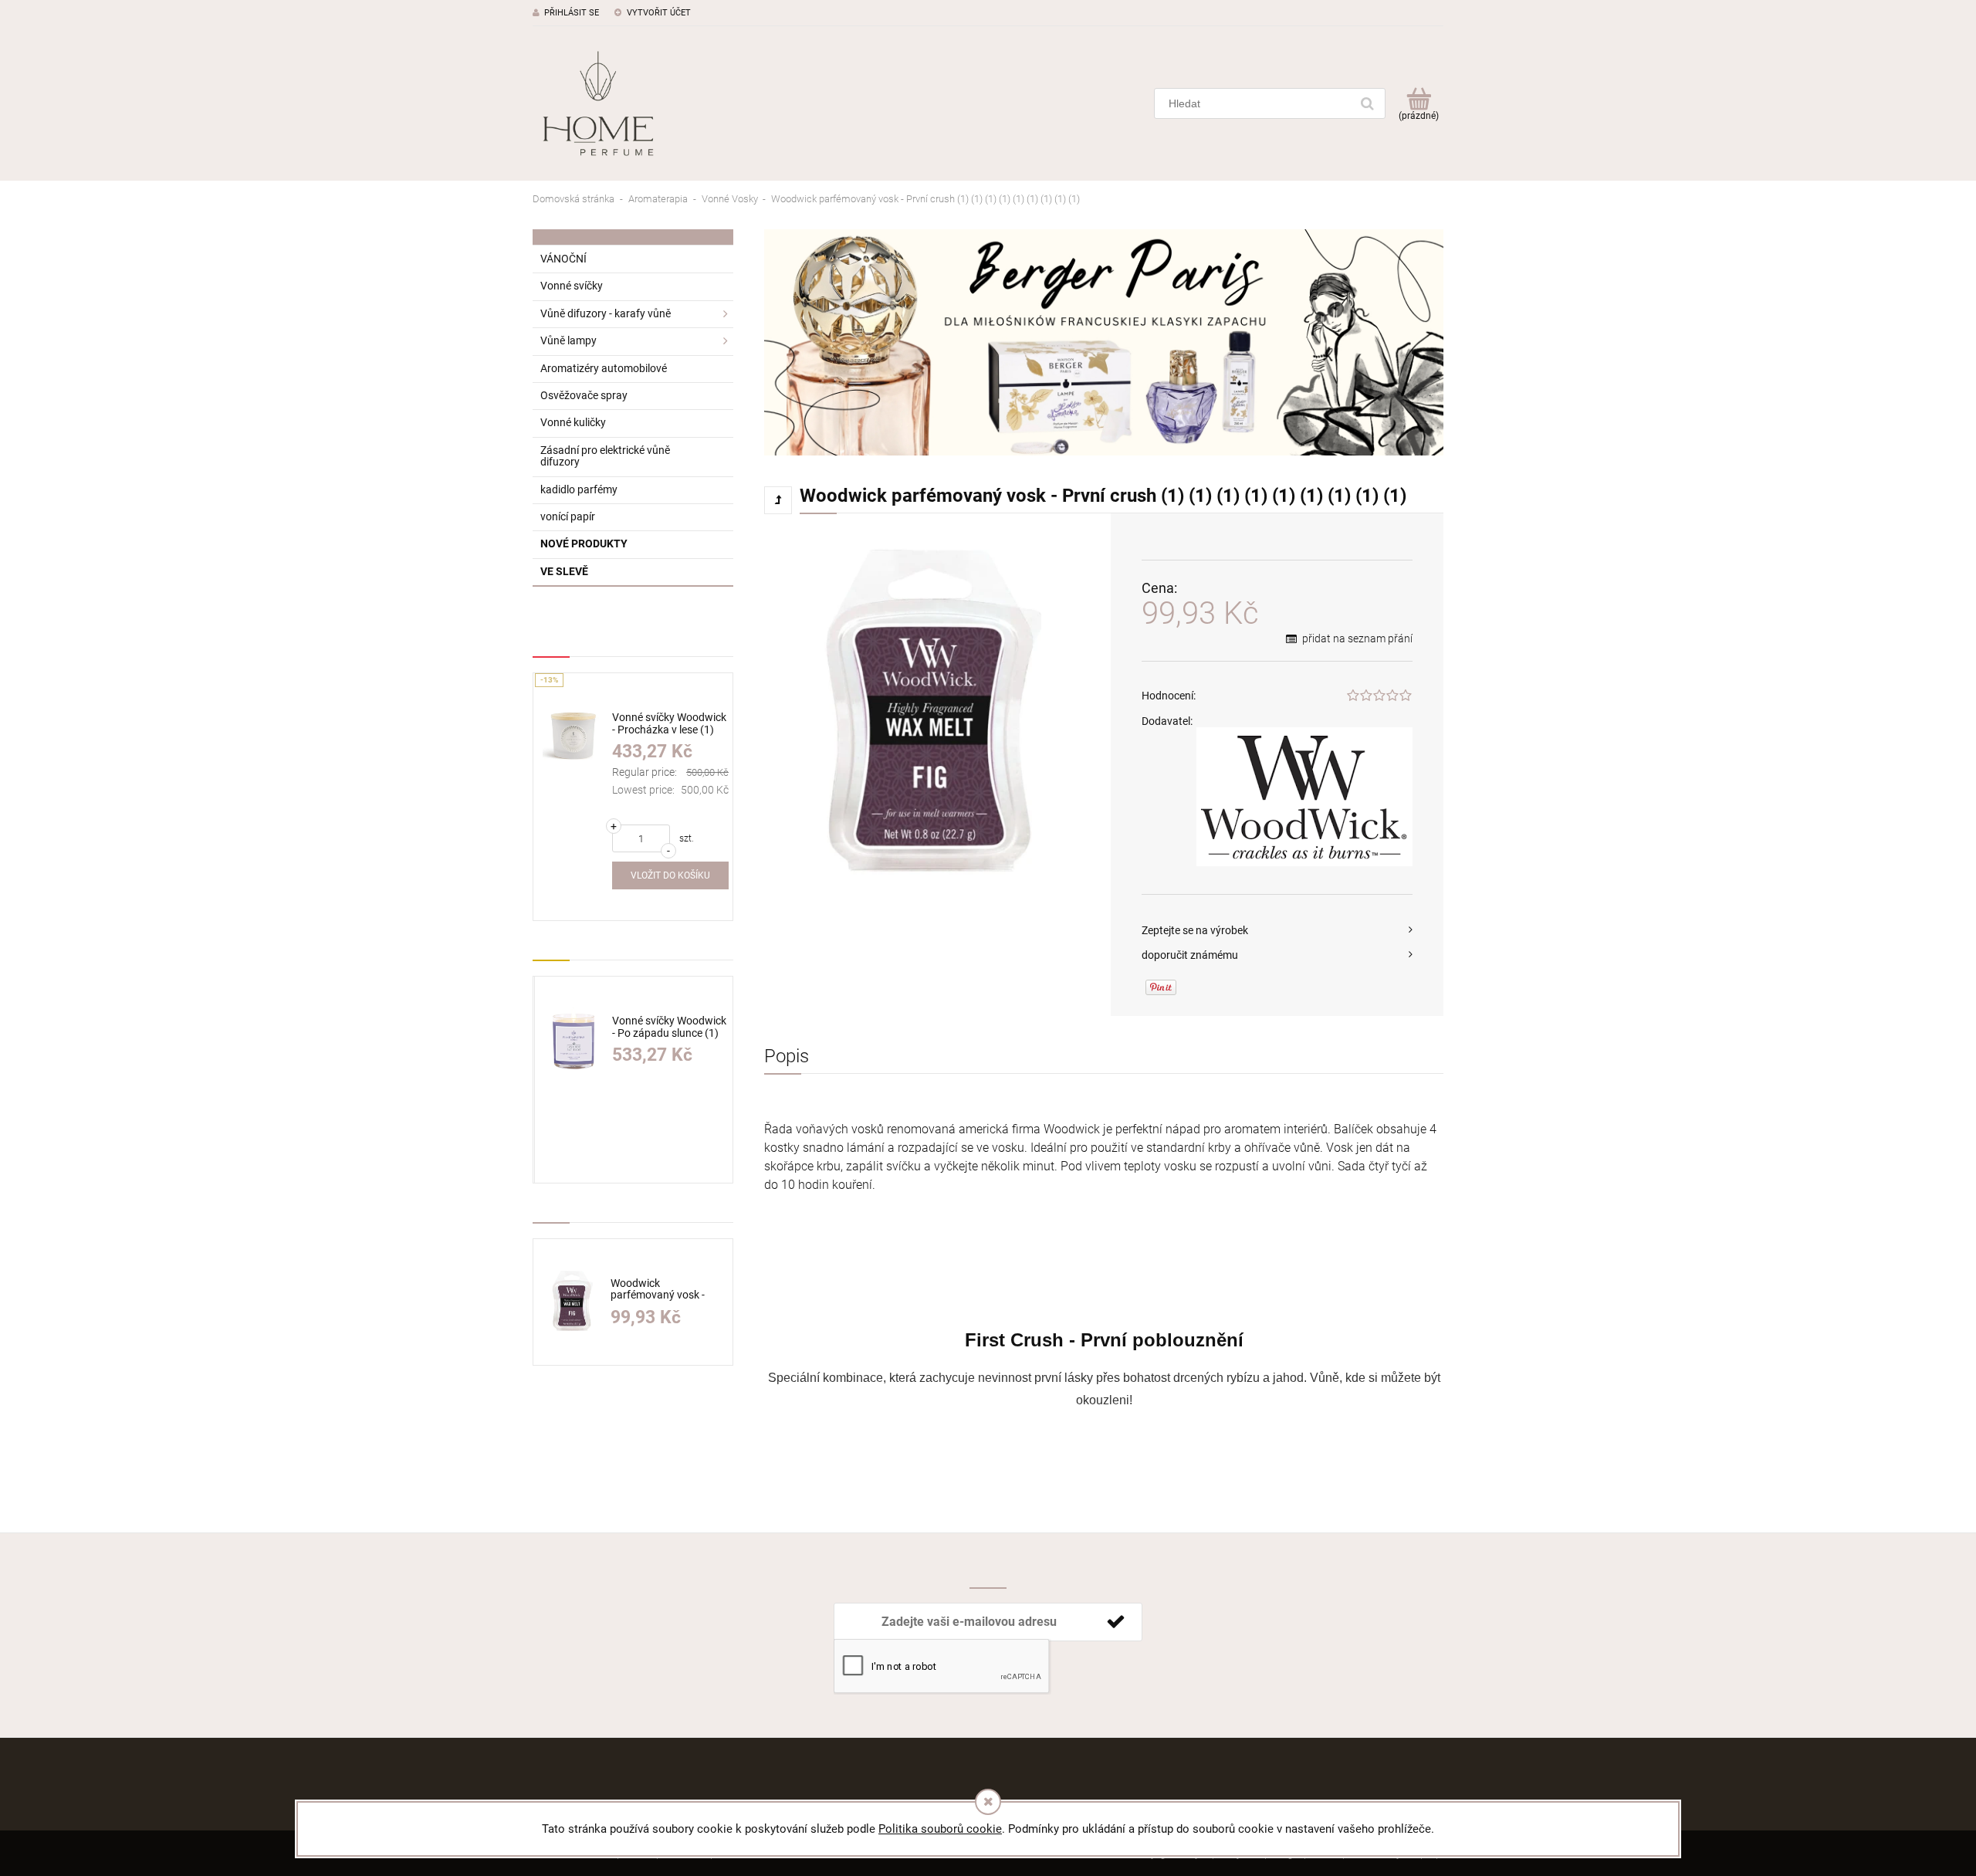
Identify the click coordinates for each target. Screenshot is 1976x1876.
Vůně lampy (568, 340)
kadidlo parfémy (579, 489)
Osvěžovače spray (584, 395)
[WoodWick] (1304, 797)
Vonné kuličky (573, 422)
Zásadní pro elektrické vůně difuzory (605, 456)
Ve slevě (564, 571)
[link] (1104, 342)
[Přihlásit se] (1115, 1622)
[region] (1104, 342)
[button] (1277, 930)
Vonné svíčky (572, 286)
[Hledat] (1367, 103)
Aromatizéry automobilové (604, 368)
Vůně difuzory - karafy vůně (606, 313)
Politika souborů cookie (940, 1829)
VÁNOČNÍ (563, 259)
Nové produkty (584, 543)
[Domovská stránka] (598, 103)
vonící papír (568, 516)
